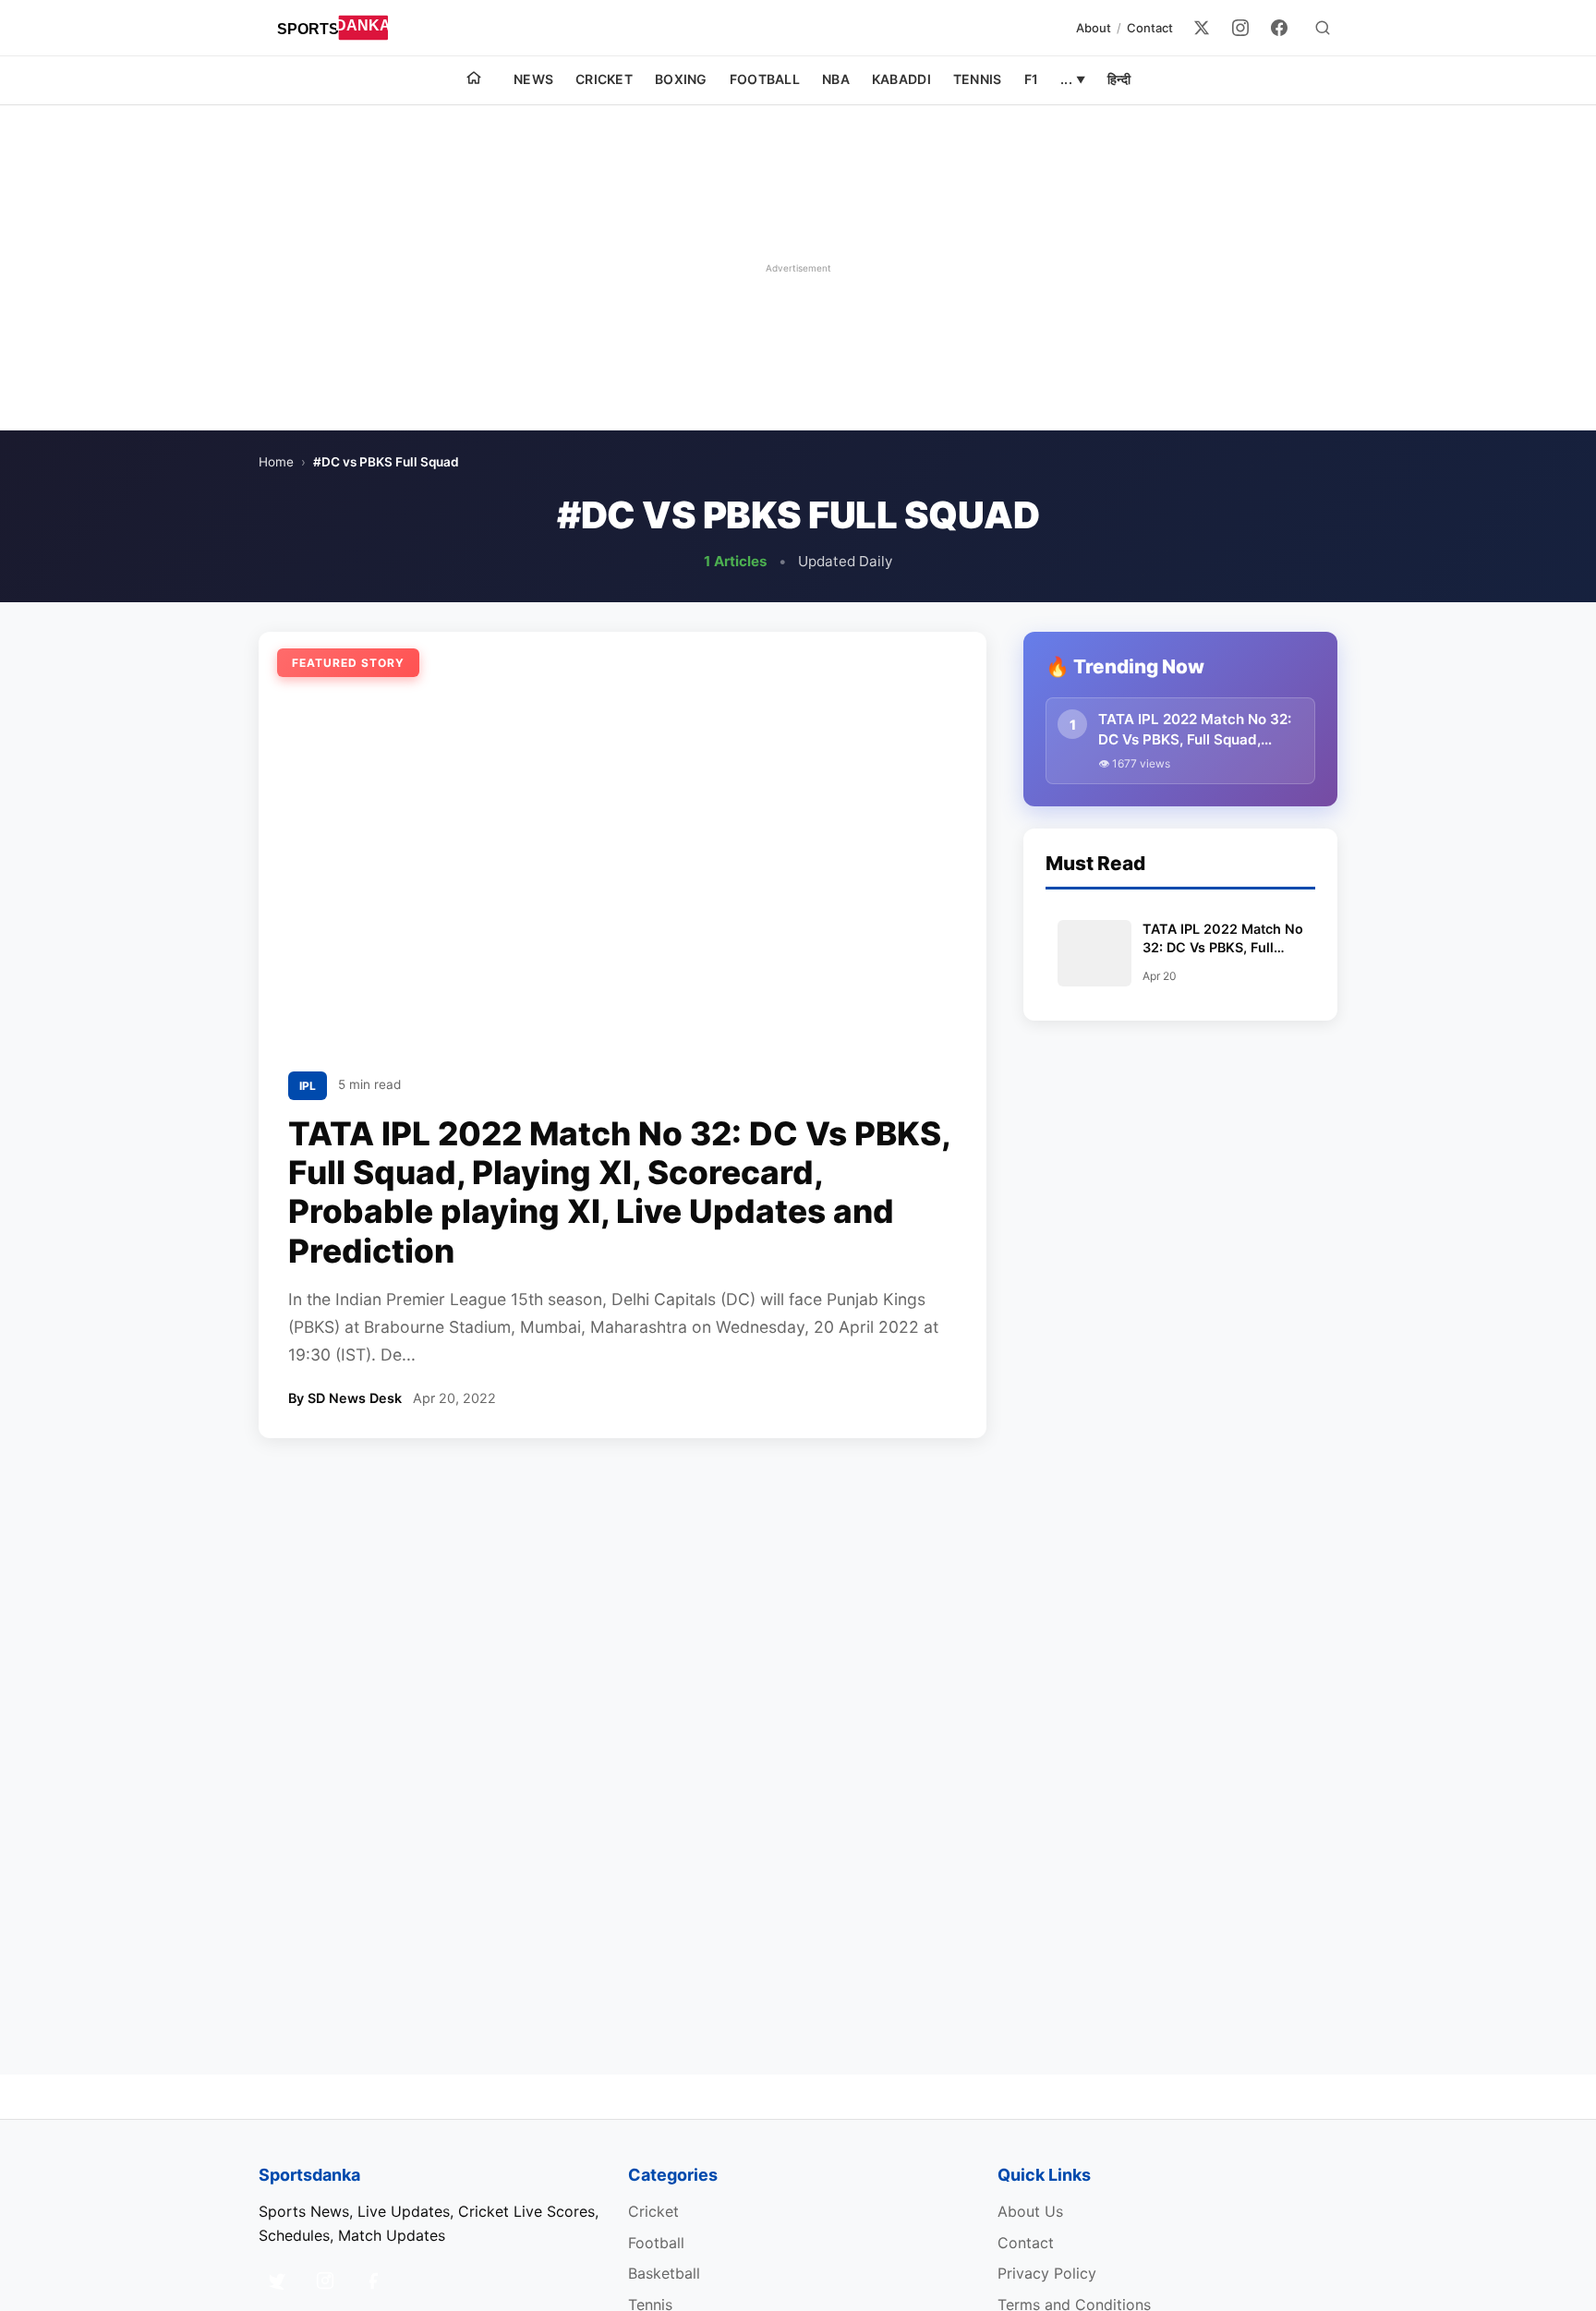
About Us (1030, 2211)
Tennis (978, 79)
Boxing (681, 79)
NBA (836, 79)
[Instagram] (1240, 28)
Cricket (604, 79)
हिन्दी (1119, 79)
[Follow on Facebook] (373, 2281)
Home (276, 462)
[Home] (474, 80)
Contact (1150, 28)
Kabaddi (901, 79)
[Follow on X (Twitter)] (277, 2281)
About (1094, 28)
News (533, 79)
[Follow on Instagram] (325, 2281)
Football (765, 79)
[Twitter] (1202, 28)
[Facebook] (1279, 28)
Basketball (664, 2273)
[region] (798, 268)
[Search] (1323, 28)
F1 (1032, 79)
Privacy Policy (1047, 2273)
